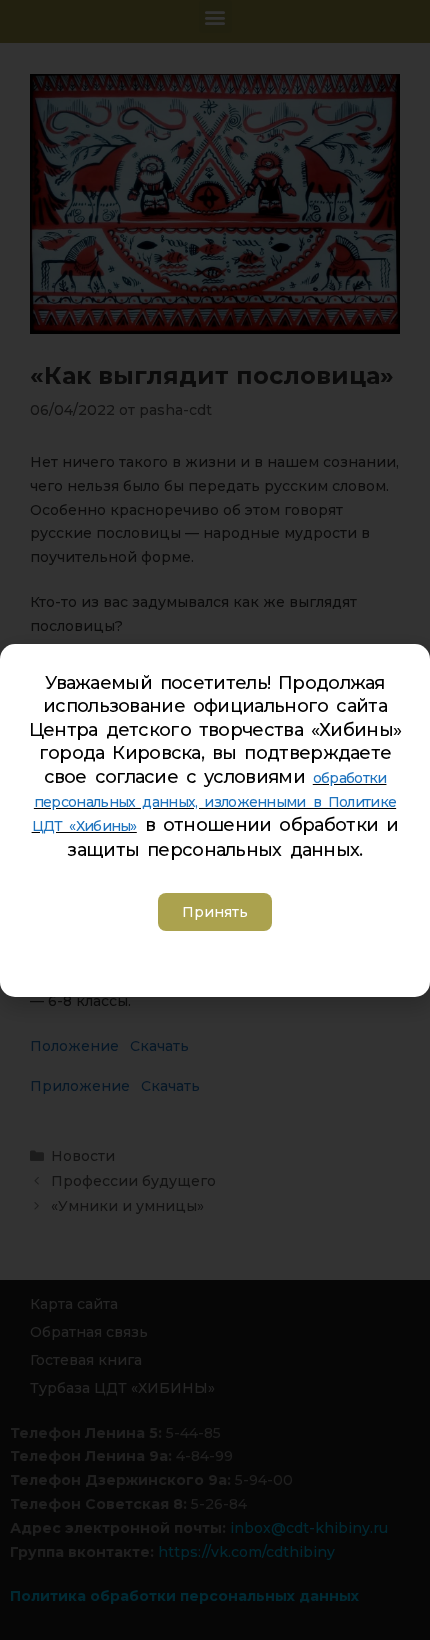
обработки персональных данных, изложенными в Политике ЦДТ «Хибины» (214, 801)
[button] (215, 912)
